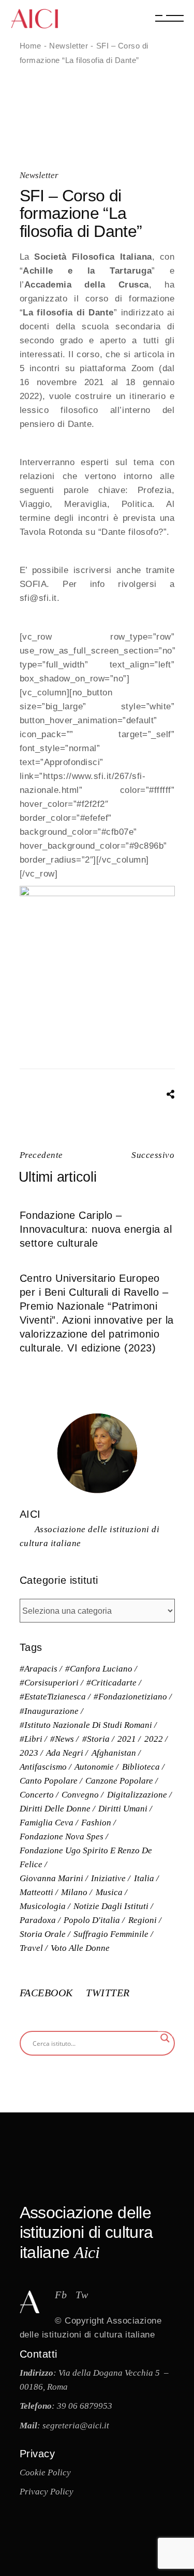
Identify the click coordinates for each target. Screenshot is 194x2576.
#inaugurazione (49, 1711)
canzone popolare (119, 1781)
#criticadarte (111, 1683)
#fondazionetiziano (130, 1697)
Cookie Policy (45, 2472)
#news (62, 1739)
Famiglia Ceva (47, 1823)
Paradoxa (38, 1920)
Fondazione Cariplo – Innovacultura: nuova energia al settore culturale (96, 1229)
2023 (29, 1753)
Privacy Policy (47, 2492)
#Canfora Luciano (99, 1669)
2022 (154, 1739)
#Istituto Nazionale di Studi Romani (86, 1725)
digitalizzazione (137, 1795)
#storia (96, 1739)
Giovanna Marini (51, 1878)
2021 (127, 1739)
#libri (31, 1739)
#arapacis (39, 1669)
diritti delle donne (55, 1809)
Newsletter (69, 46)
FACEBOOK (48, 1993)
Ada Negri (65, 1753)
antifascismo (43, 1767)
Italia (144, 1878)
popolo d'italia (92, 1920)
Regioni (143, 1920)
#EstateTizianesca (53, 1697)
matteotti (36, 1892)
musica (109, 1892)
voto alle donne (80, 1948)
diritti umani (123, 1809)
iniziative (108, 1878)
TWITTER (108, 1993)
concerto (37, 1795)
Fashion (96, 1823)
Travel (31, 1948)
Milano (74, 1892)
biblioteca (141, 1767)
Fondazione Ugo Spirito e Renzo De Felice (86, 1857)
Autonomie (94, 1767)
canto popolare (49, 1781)
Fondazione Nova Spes (62, 1836)
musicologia (43, 1906)
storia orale (43, 1934)
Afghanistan (114, 1753)
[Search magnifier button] (165, 2038)
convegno (80, 1795)
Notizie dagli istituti (111, 1906)
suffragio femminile (111, 1934)
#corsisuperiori (49, 1683)
